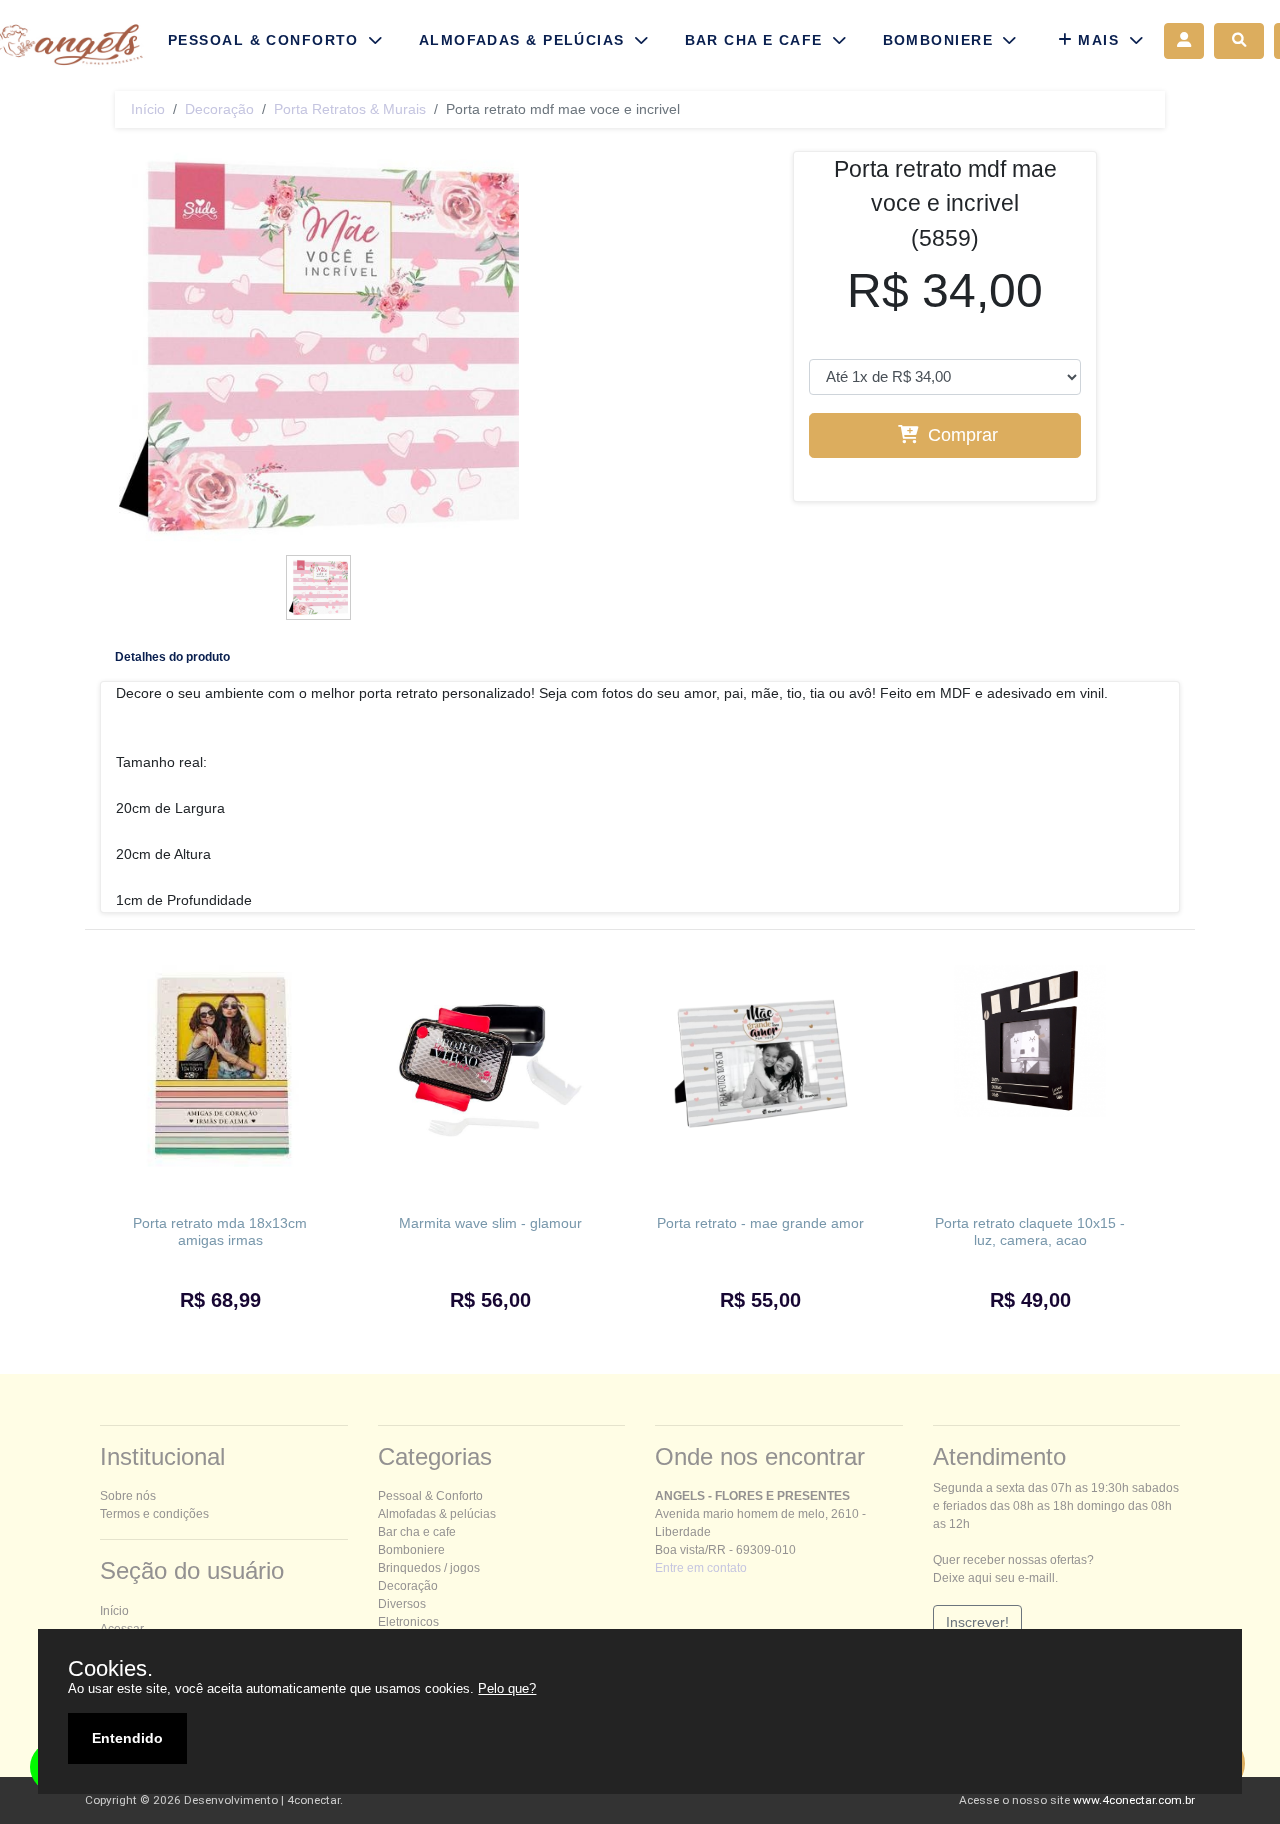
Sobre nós (128, 1496)
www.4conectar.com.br (1134, 1800)
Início (148, 109)
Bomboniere (411, 1550)
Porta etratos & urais (350, 109)
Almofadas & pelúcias (437, 1514)
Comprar (960, 435)
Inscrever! (977, 1622)
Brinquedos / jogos (429, 1568)
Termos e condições (154, 1514)
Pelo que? (507, 1688)
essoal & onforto (430, 1496)
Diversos (402, 1604)
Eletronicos (408, 1622)
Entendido (127, 1738)
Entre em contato (701, 1568)
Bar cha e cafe (417, 1532)
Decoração (219, 109)
